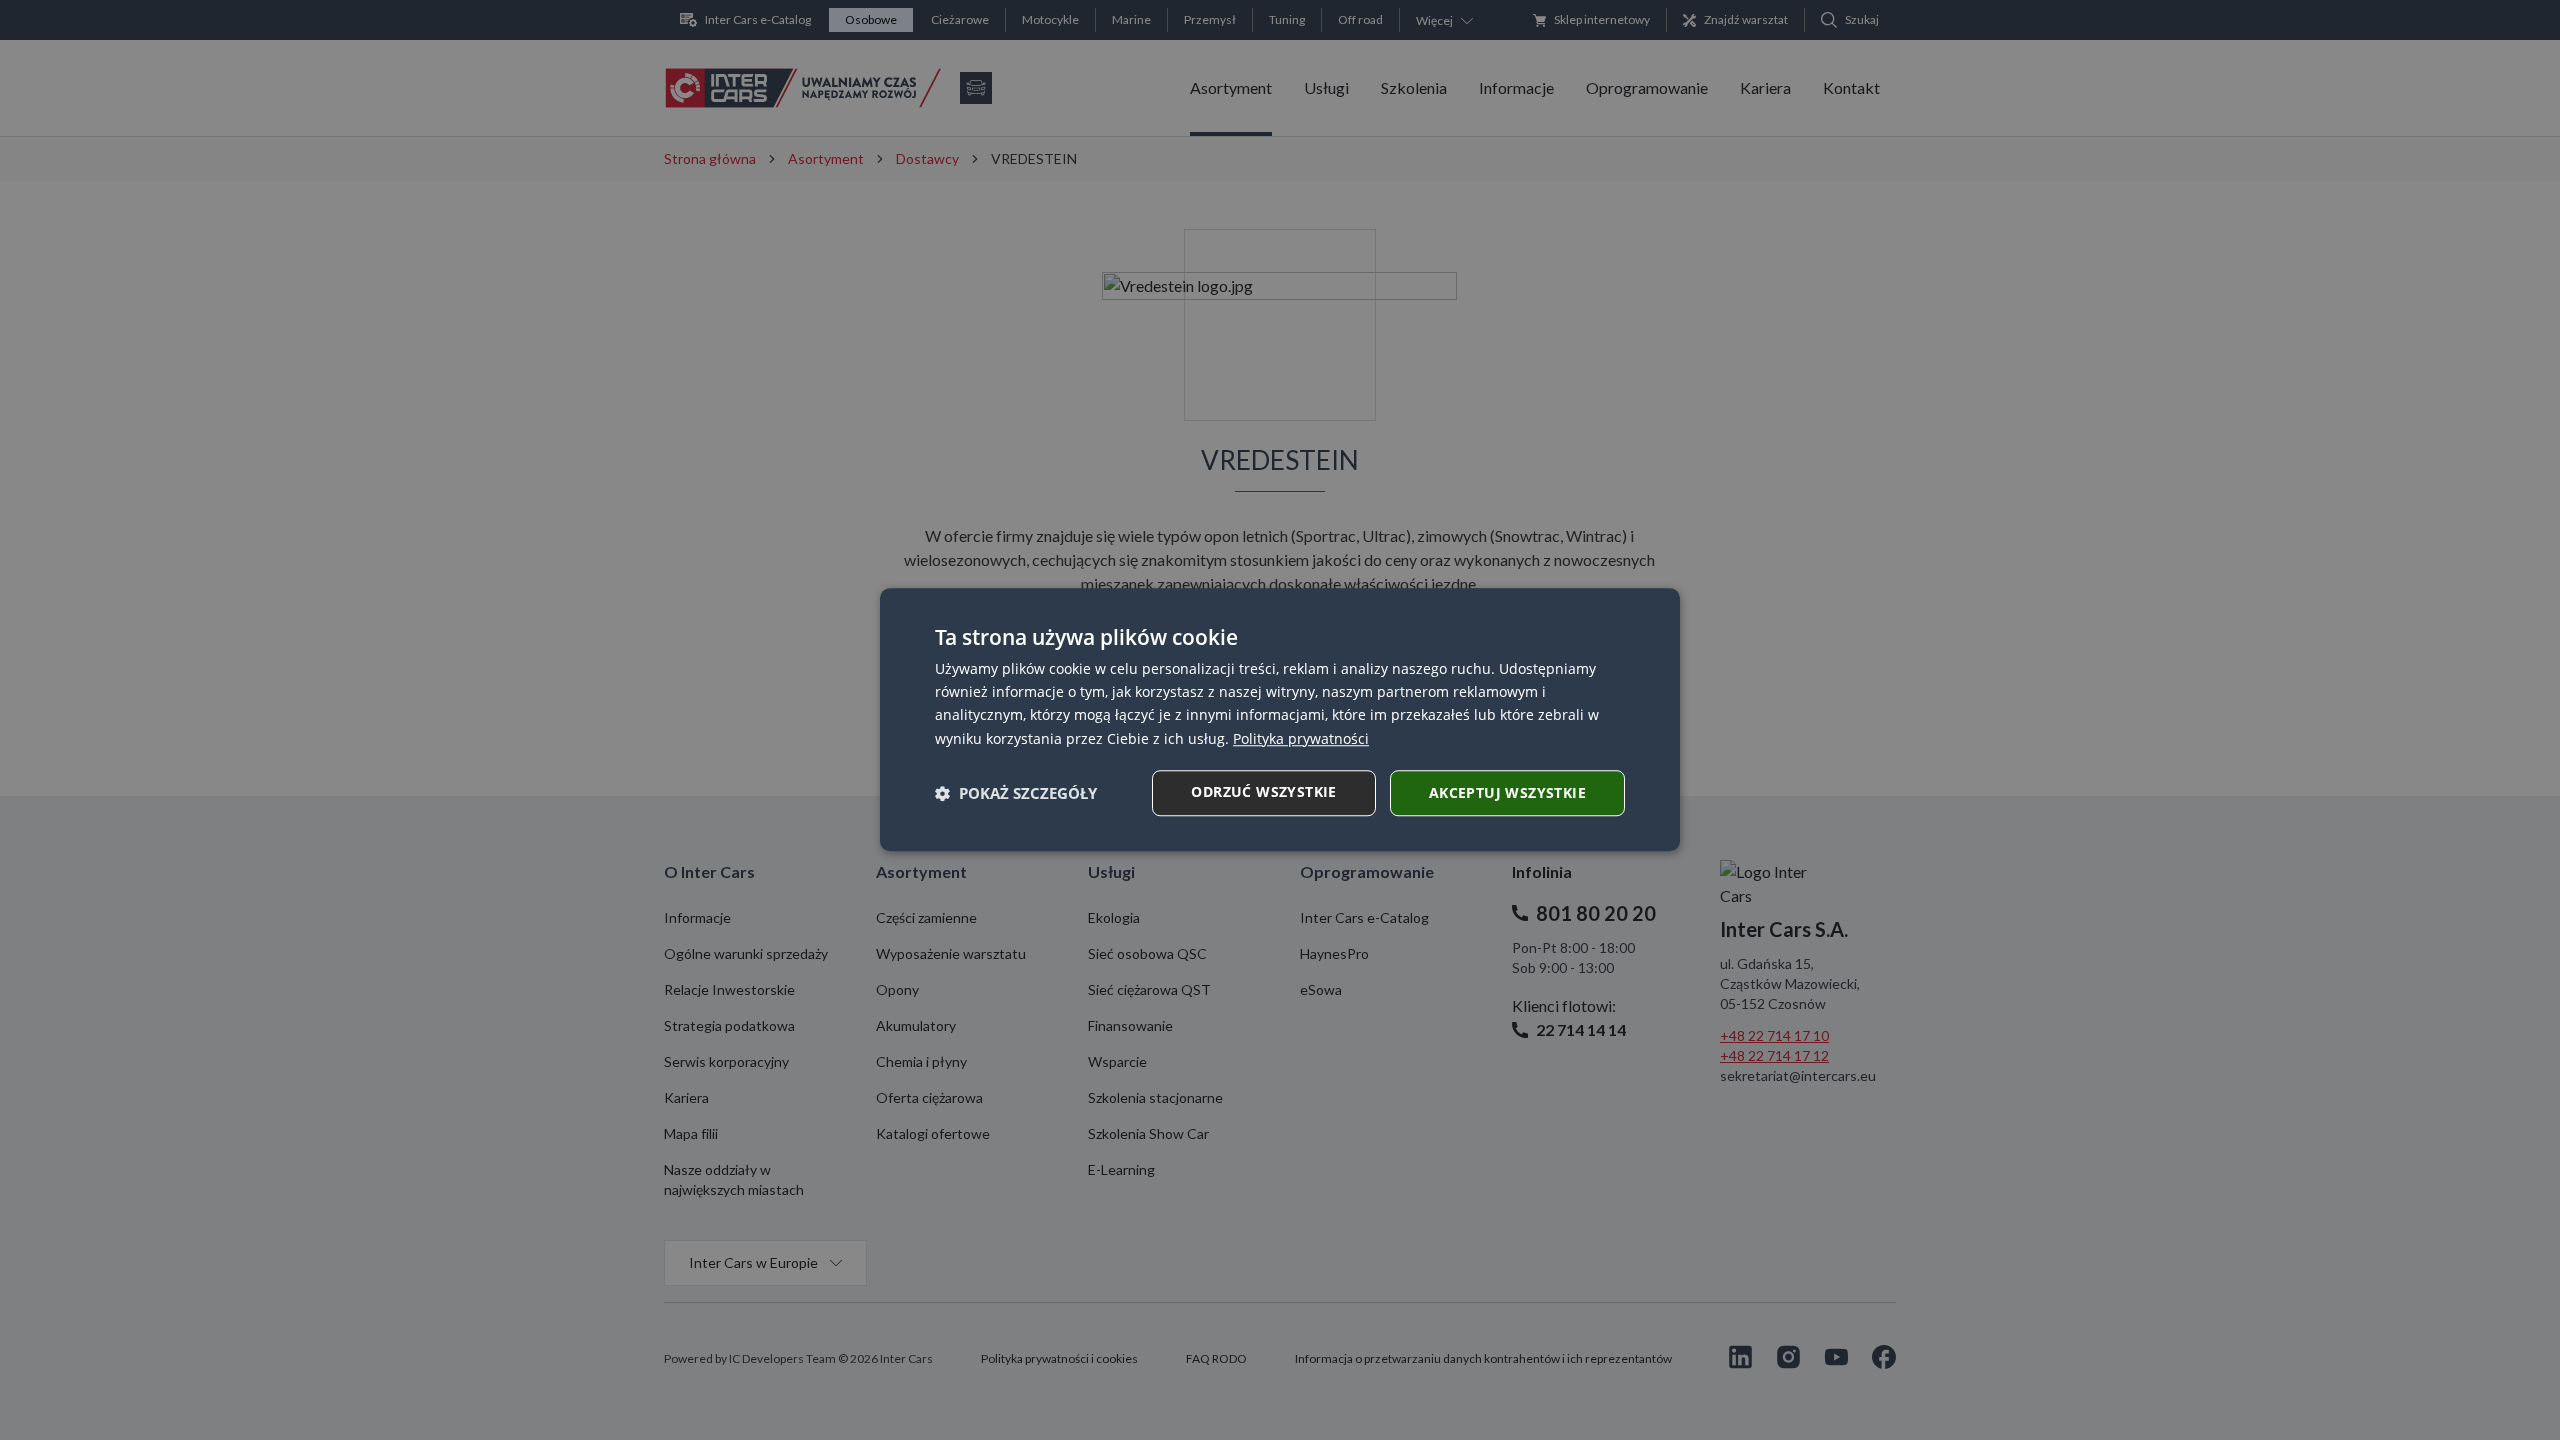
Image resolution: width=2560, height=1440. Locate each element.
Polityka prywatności (1301, 738)
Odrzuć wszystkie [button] (1263, 791)
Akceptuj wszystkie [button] (1507, 792)
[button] (1016, 793)
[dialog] (1280, 719)
